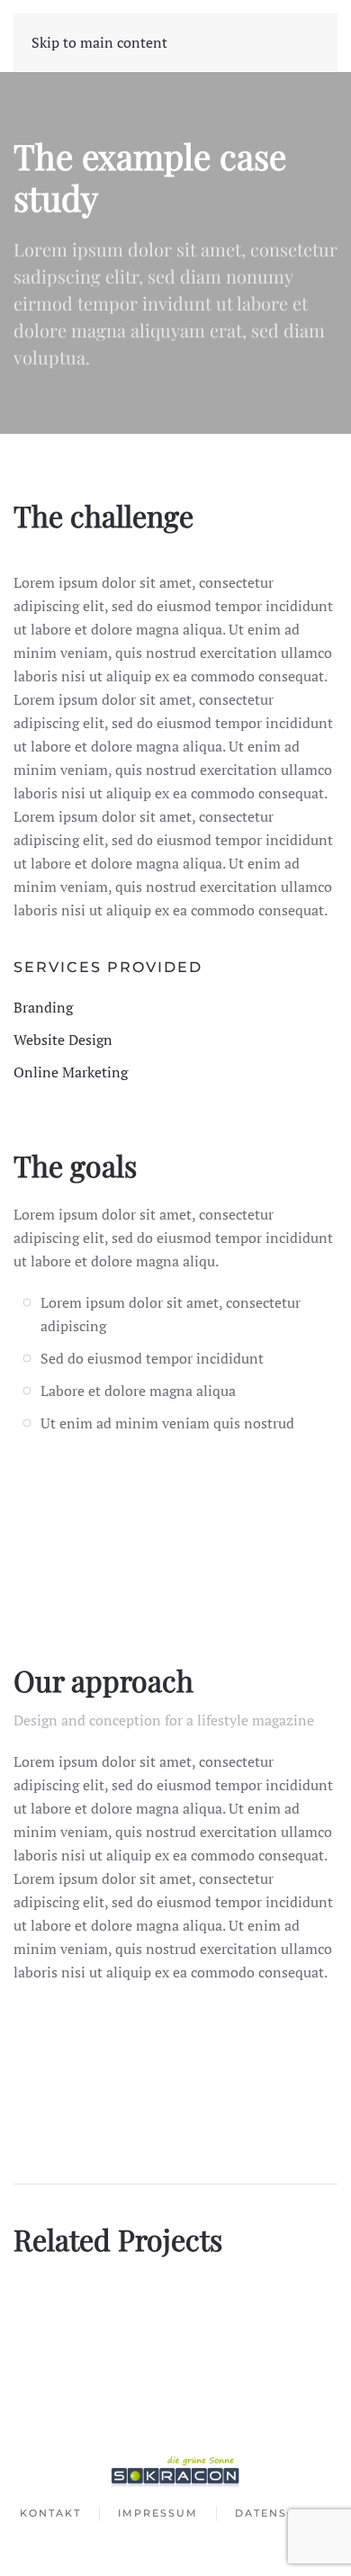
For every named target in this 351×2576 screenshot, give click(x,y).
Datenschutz (283, 2513)
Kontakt (50, 2513)
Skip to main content (99, 42)
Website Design (63, 1040)
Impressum (158, 2513)
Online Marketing (71, 1072)
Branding (43, 1007)
